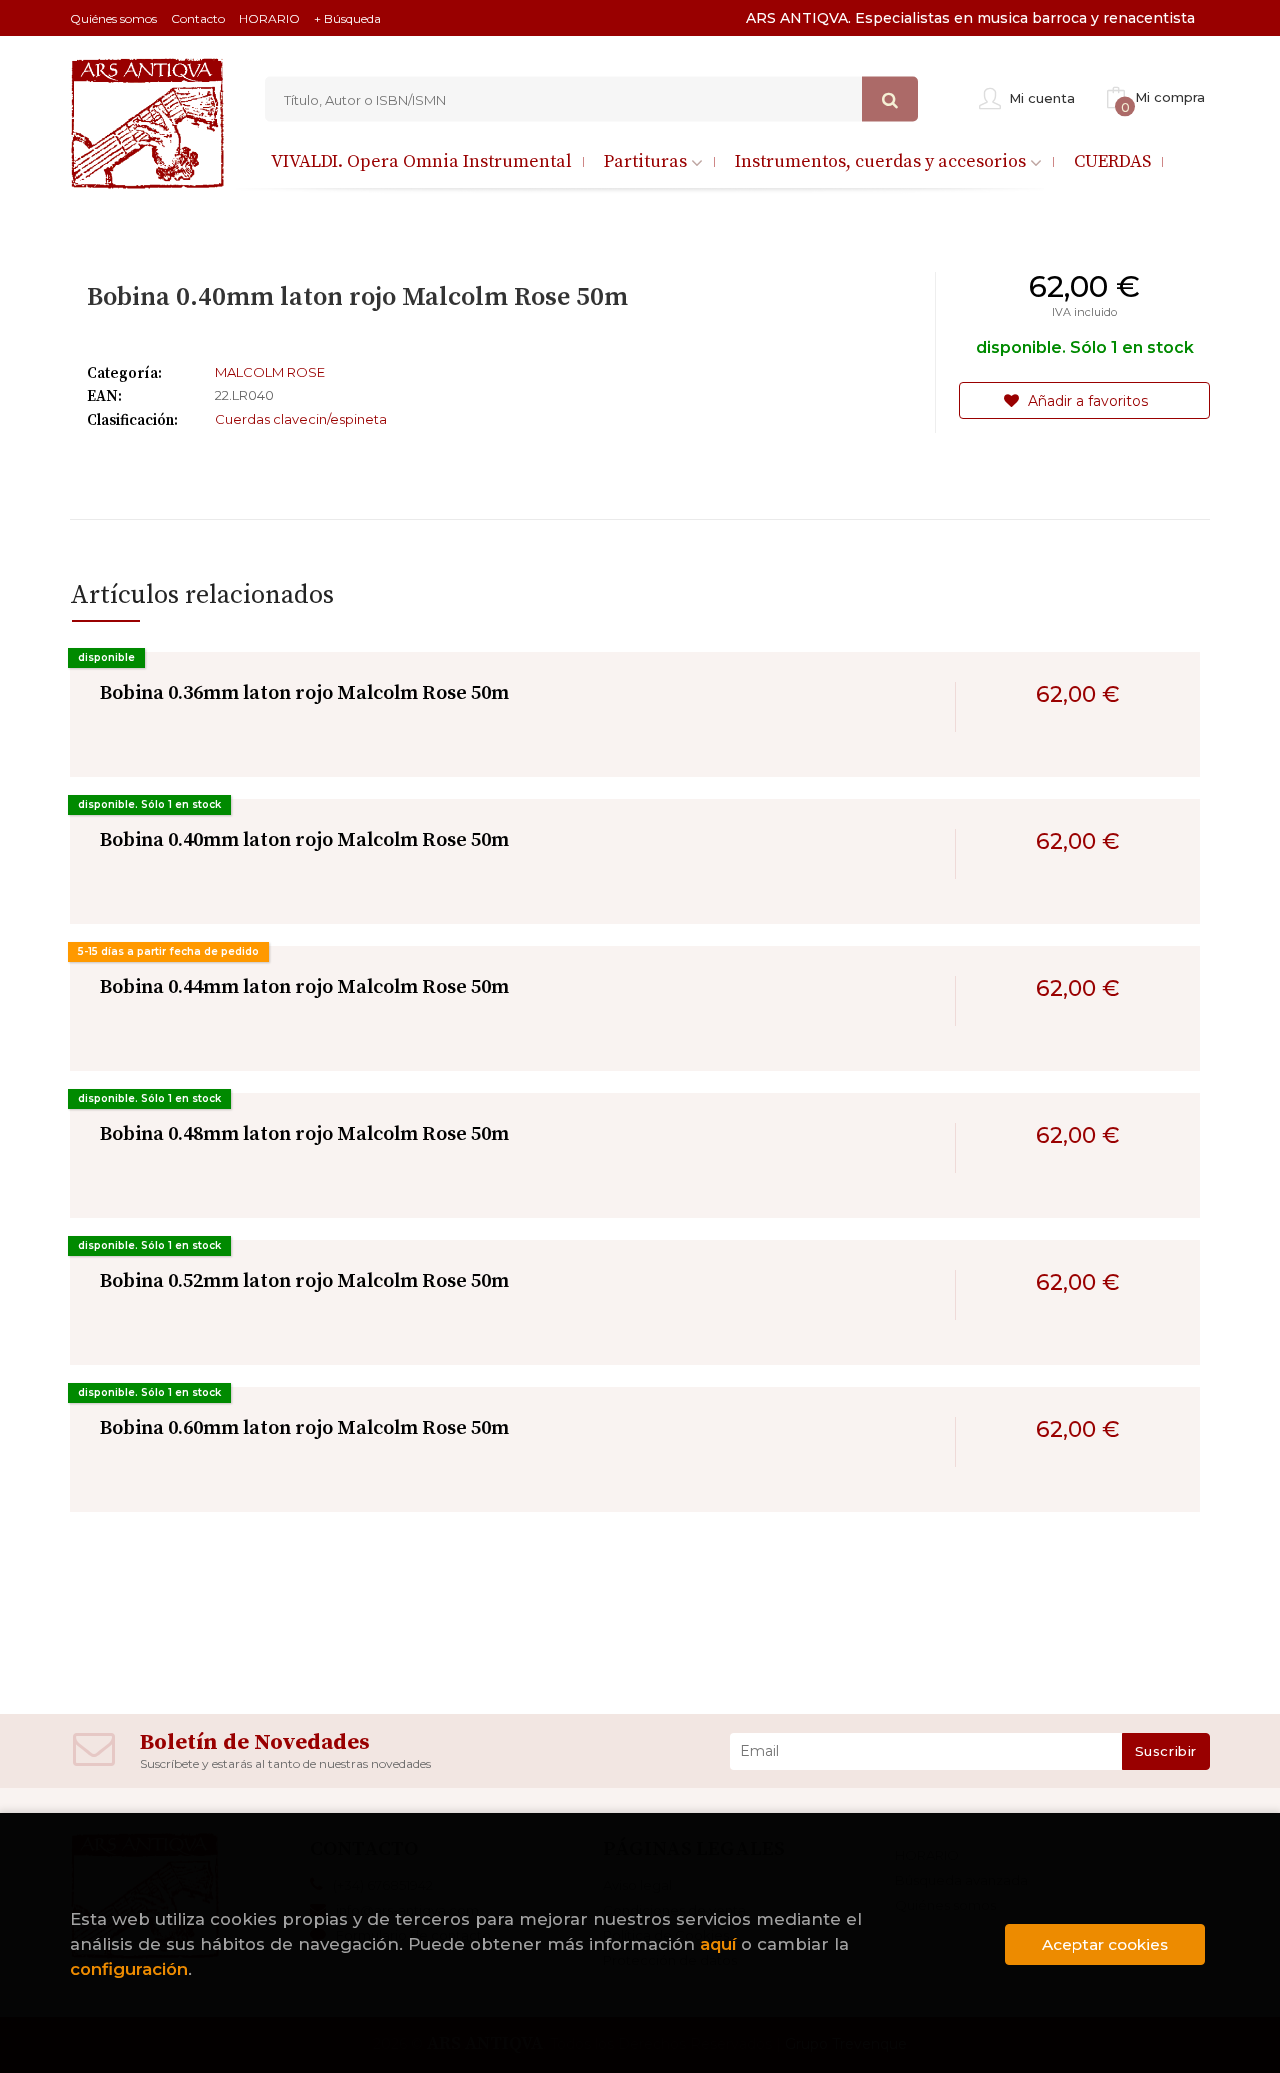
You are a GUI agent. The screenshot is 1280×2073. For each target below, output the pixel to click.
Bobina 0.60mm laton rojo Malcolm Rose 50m (304, 1428)
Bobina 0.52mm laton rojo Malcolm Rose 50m (304, 1281)
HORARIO (269, 18)
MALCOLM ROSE (270, 372)
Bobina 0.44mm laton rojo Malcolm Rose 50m (304, 987)
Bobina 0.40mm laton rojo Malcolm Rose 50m (304, 840)
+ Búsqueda (347, 18)
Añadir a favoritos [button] (1086, 401)
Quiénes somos (113, 18)
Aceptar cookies (1105, 1944)
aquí (718, 1944)
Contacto (198, 18)
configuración (129, 1969)
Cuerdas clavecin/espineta (301, 419)
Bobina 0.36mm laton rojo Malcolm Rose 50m (304, 693)
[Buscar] (890, 99)
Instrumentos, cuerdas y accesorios (882, 161)
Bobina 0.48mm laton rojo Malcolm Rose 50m (304, 1134)
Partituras (647, 161)
